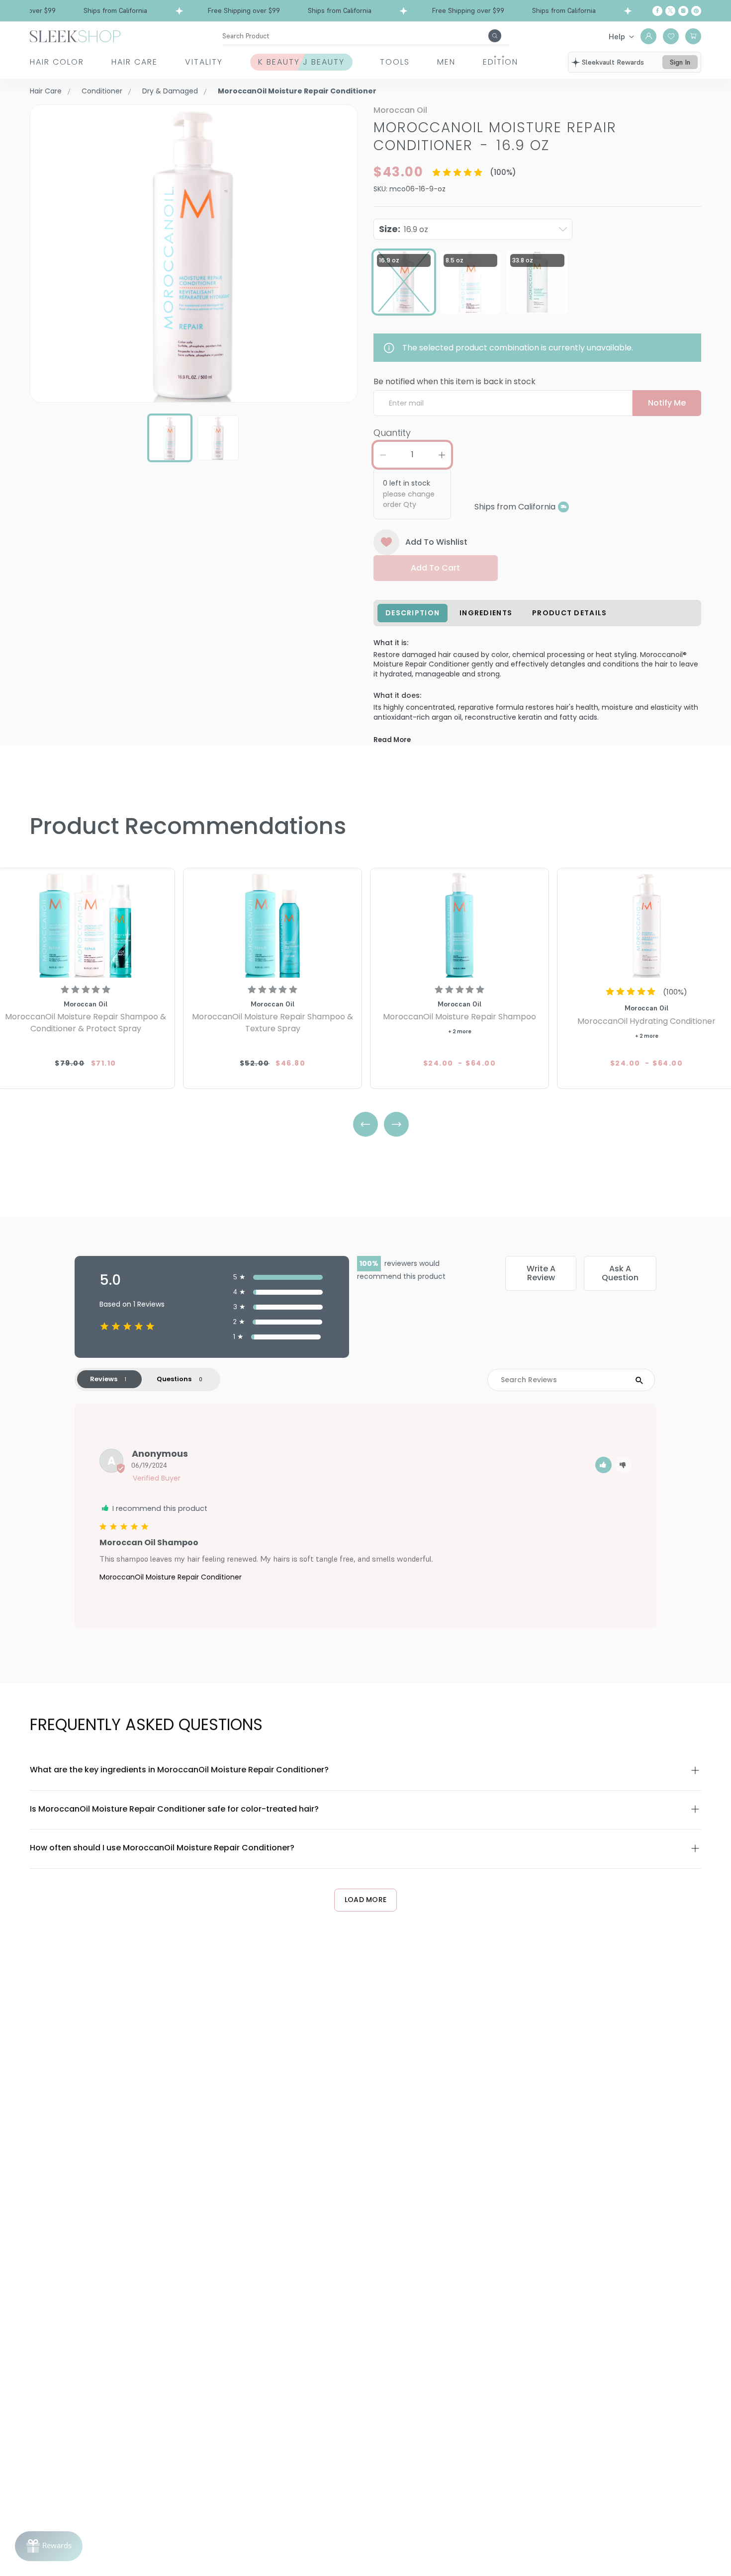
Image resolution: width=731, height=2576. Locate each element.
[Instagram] (683, 11)
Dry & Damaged (170, 91)
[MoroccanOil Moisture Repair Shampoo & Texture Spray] (273, 924)
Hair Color (57, 62)
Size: (404, 229)
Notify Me (667, 403)
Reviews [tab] (104, 1379)
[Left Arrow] (365, 1124)
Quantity (392, 433)
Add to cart (435, 568)
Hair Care (135, 62)
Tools (395, 62)
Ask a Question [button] (620, 1273)
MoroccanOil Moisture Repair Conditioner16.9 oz (495, 136)
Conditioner (102, 91)
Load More (366, 1900)
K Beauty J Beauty (301, 62)
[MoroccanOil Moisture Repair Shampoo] (459, 924)
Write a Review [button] (541, 1273)
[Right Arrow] (396, 1124)
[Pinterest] (696, 11)
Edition (501, 62)
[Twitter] (670, 11)
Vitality (204, 62)
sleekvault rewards (613, 62)
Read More (392, 740)
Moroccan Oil (400, 110)
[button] (603, 1465)
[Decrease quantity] (383, 455)
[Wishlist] (671, 36)
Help (617, 36)
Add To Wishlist (436, 542)
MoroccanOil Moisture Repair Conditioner (171, 1577)
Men (446, 62)
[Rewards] (49, 2546)
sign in (680, 62)
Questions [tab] (174, 1379)
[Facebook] (657, 11)
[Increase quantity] (442, 455)
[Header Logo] (75, 36)
